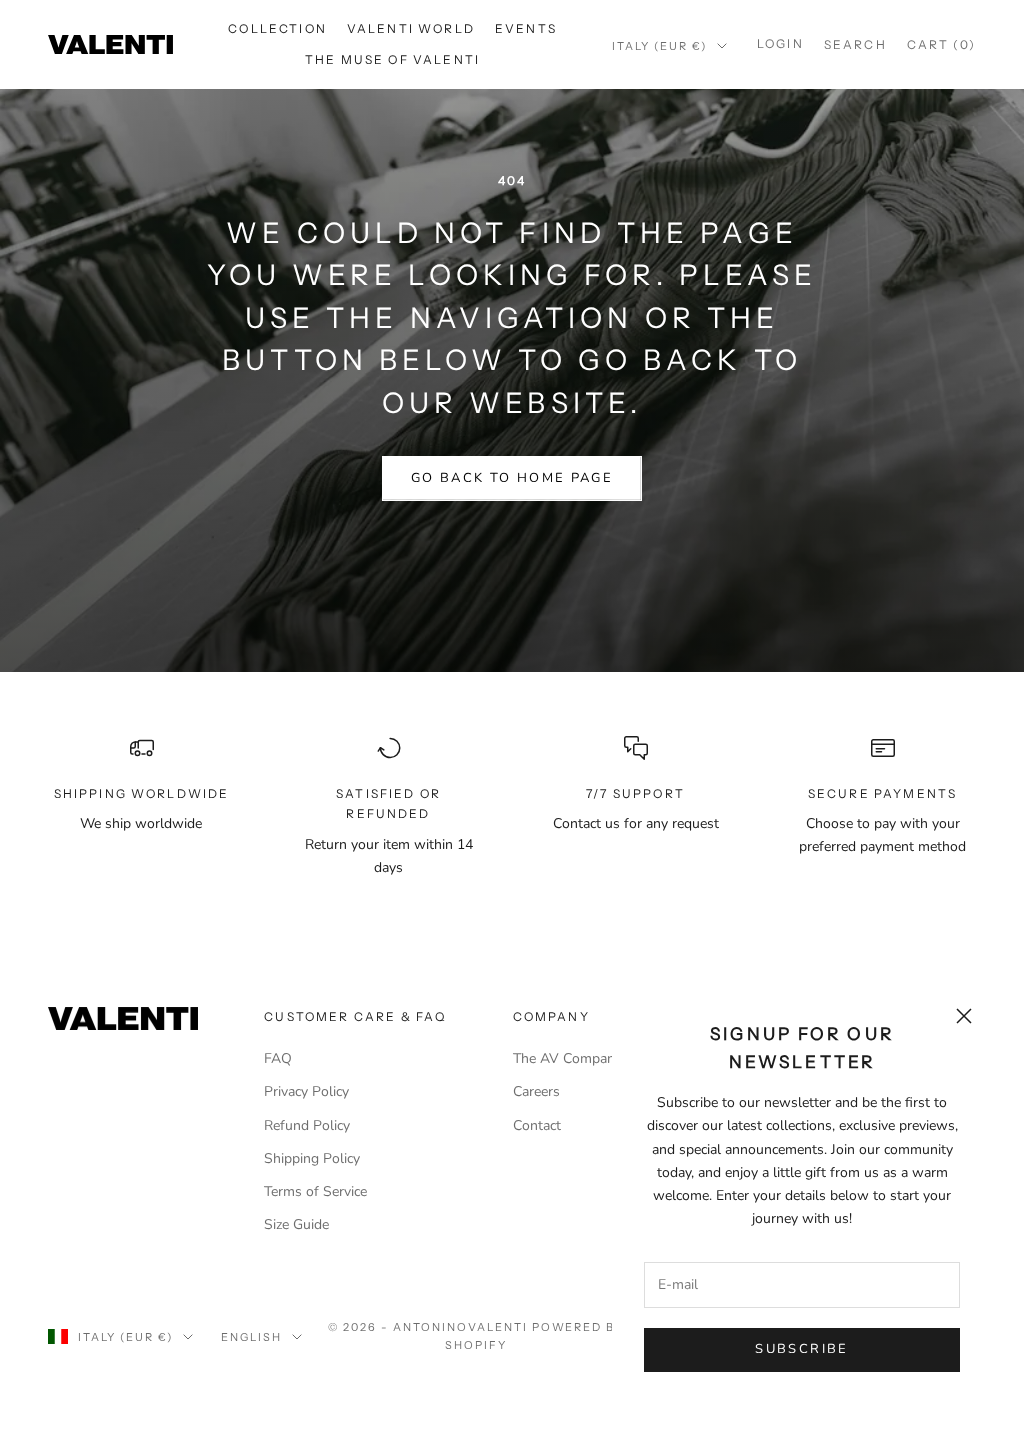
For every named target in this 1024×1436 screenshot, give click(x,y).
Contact (537, 1125)
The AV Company (567, 1058)
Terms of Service (315, 1191)
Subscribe (801, 1349)
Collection (277, 28)
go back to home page (512, 478)
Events (526, 28)
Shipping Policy (312, 1158)
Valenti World (411, 28)
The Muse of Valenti (392, 59)
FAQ (278, 1058)
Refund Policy (307, 1125)
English (251, 1337)
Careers (536, 1091)
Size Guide (296, 1224)
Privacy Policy (306, 1091)
